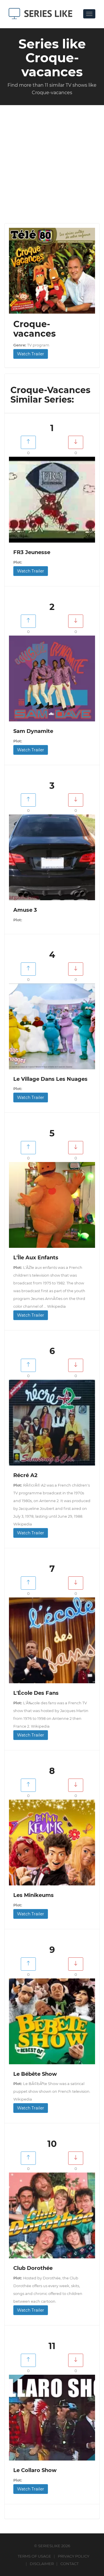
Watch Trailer (31, 354)
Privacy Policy (74, 2556)
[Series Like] (43, 14)
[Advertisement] (52, 160)
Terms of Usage (34, 2556)
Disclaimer (42, 2564)
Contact (69, 2564)
